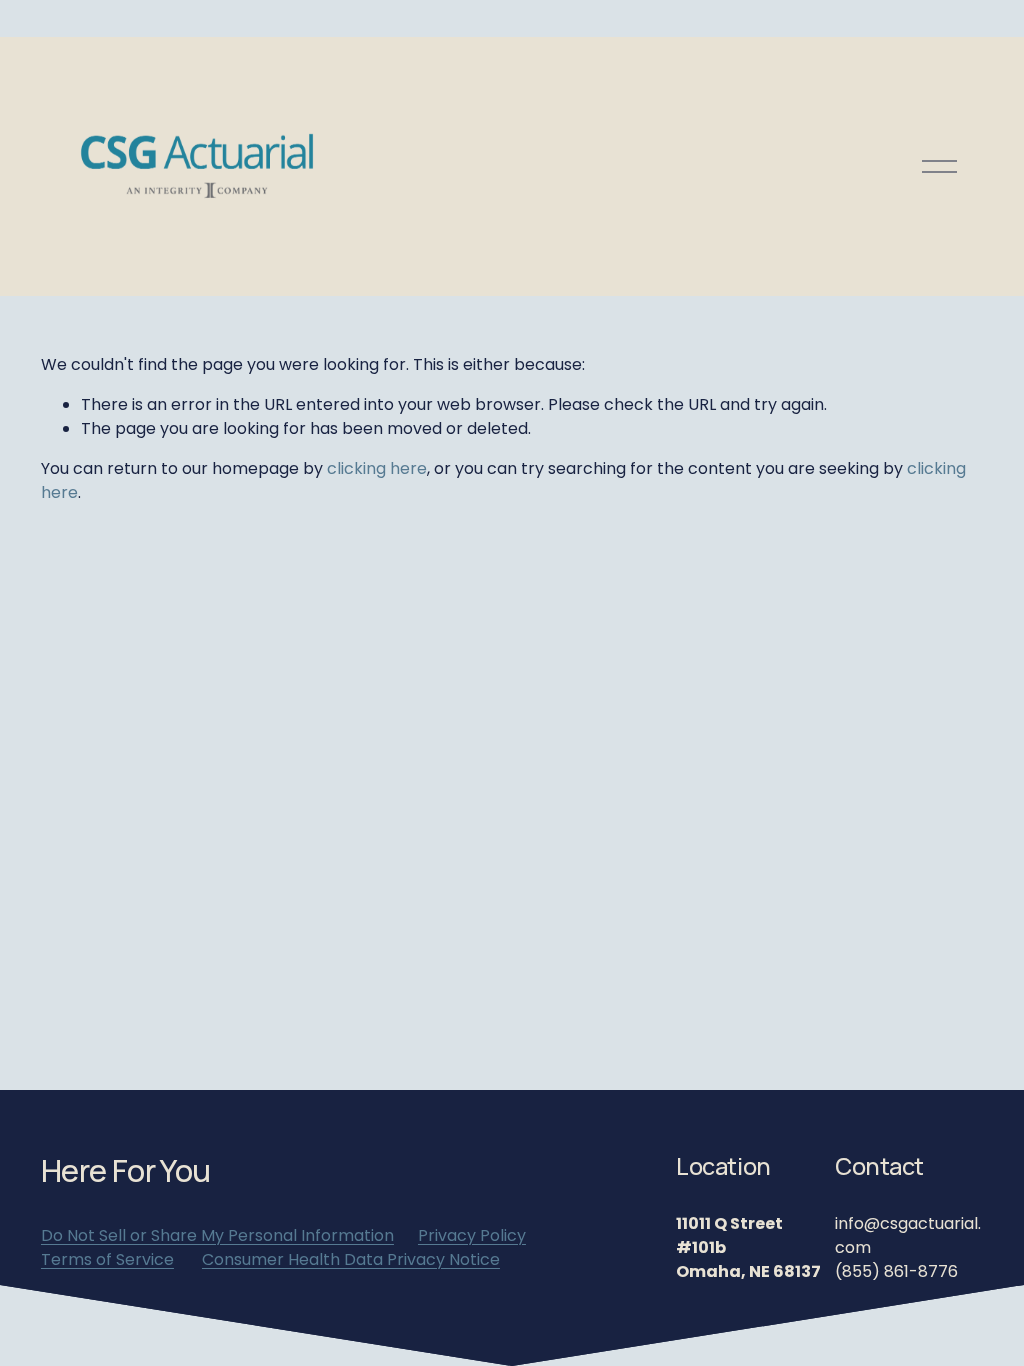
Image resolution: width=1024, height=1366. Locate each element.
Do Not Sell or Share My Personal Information (217, 1235)
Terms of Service (107, 1259)
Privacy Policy (472, 1235)
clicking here (377, 468)
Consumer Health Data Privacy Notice (351, 1259)
